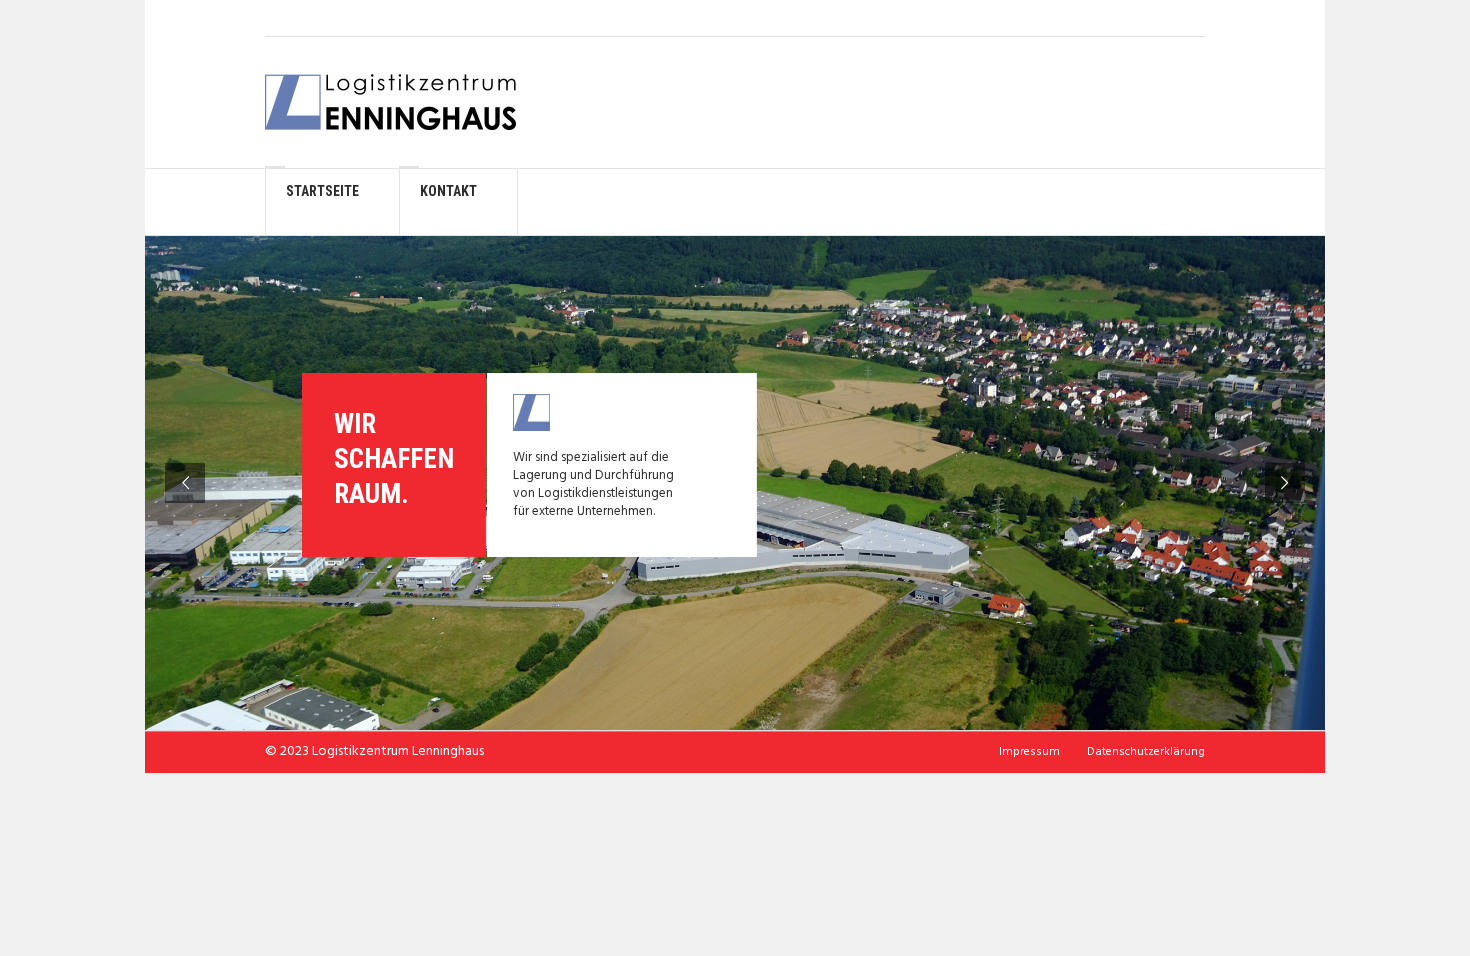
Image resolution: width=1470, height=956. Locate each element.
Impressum (1029, 752)
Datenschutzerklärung (1146, 752)
